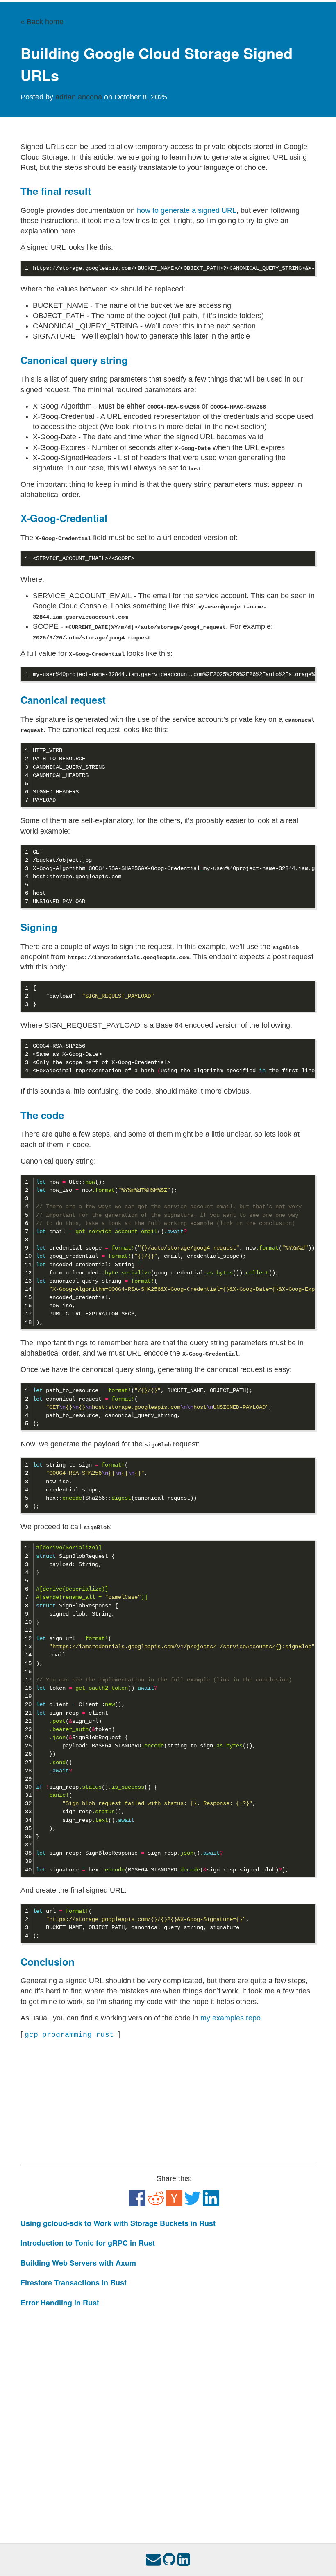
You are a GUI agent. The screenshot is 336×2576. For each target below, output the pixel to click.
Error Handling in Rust (60, 2303)
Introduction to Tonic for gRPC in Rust (88, 2243)
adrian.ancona (80, 97)
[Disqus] (168, 2418)
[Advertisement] (168, 2102)
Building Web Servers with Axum (78, 2263)
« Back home (42, 22)
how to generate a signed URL (187, 210)
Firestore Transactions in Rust (74, 2282)
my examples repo (230, 2018)
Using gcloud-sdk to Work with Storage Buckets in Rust (118, 2223)
